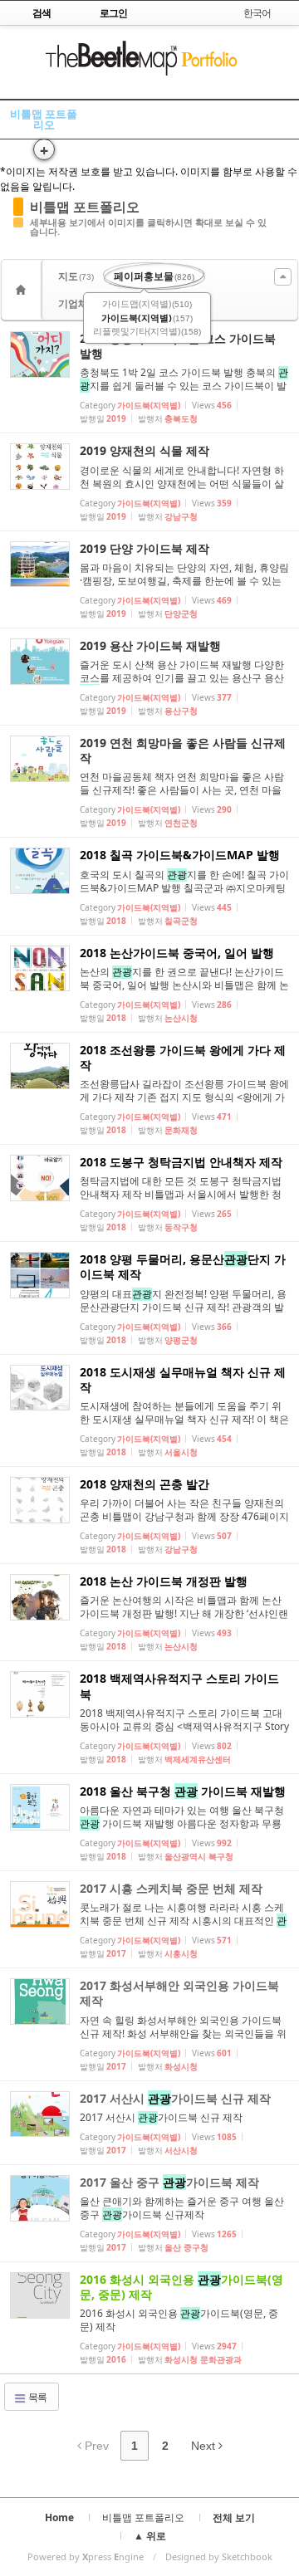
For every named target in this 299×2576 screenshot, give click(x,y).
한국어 (257, 13)
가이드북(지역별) (147, 318)
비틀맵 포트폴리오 (44, 119)
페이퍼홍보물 (154, 276)
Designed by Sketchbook (219, 2556)
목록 (37, 2397)
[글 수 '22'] (23, 290)
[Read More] (149, 377)
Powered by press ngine (86, 2556)
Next (205, 2446)
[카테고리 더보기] (283, 277)
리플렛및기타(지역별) (147, 331)
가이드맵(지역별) (147, 303)
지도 (76, 276)
